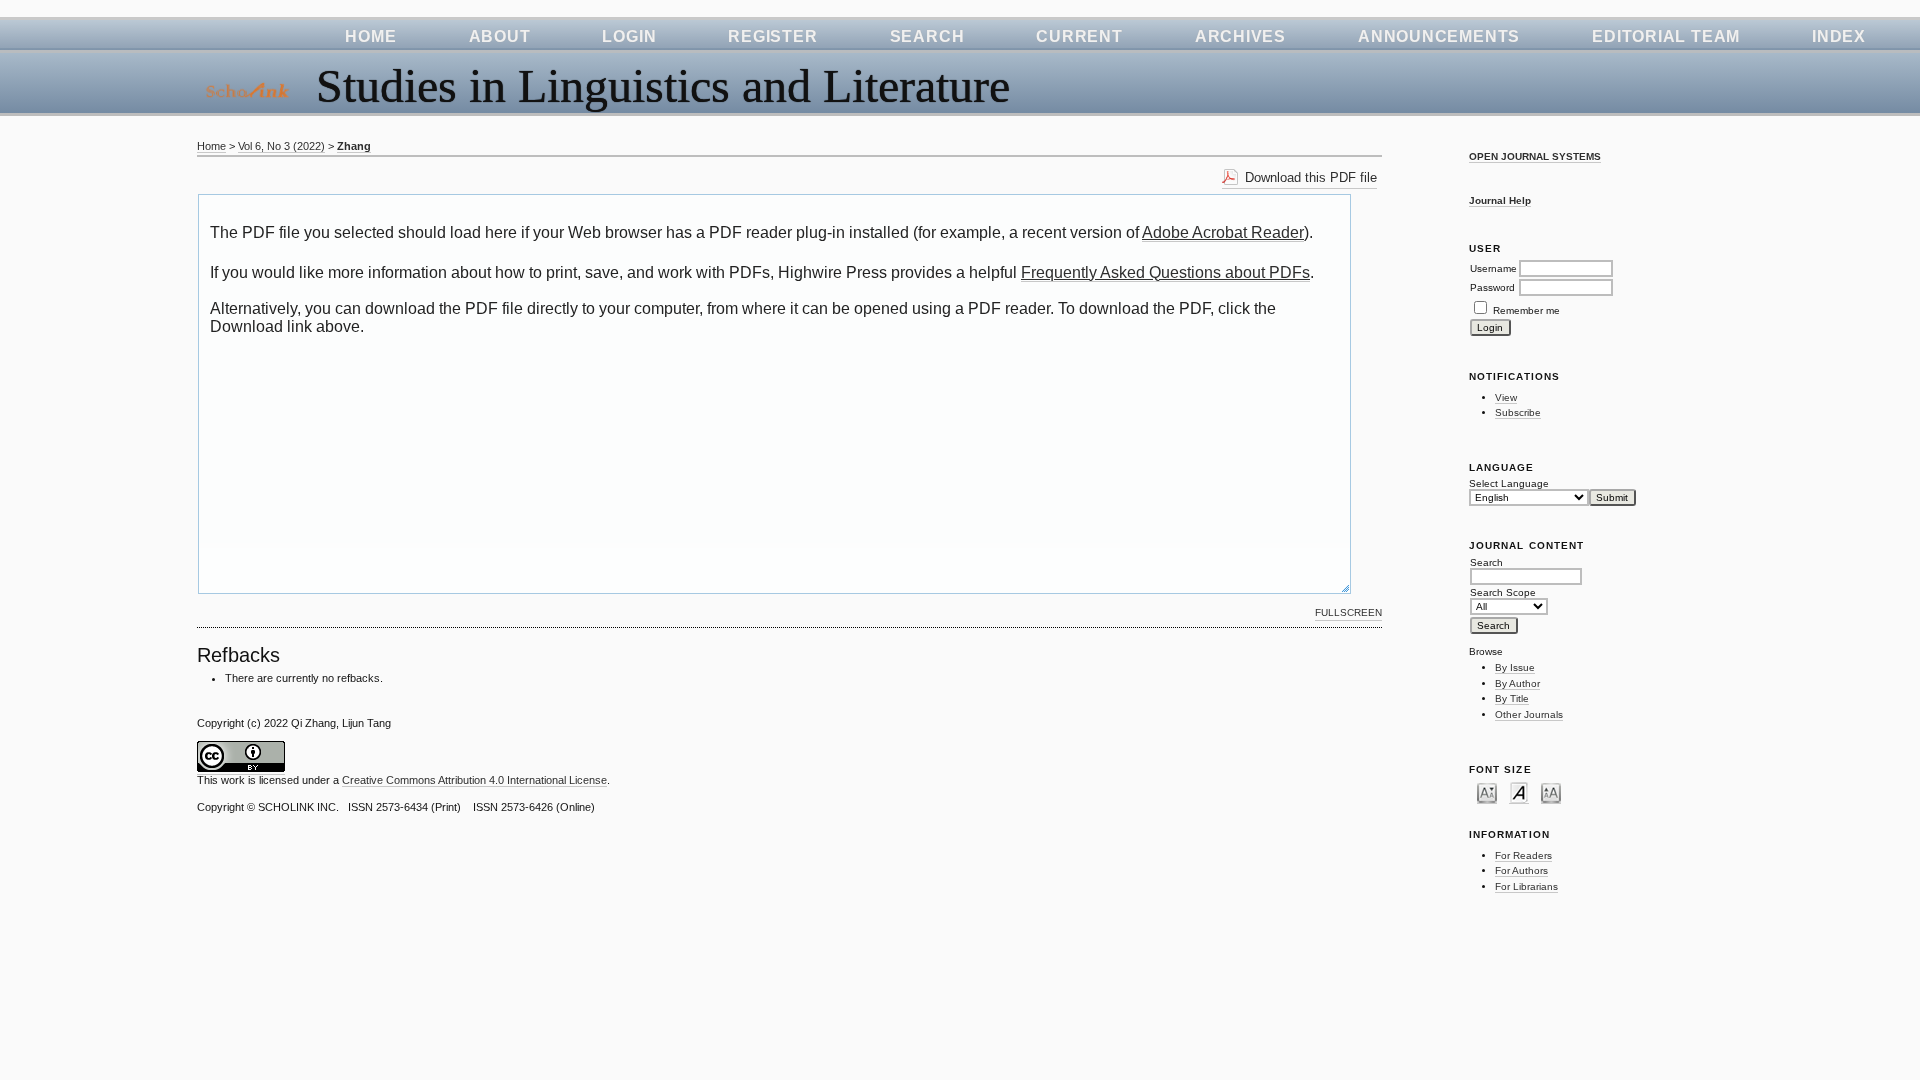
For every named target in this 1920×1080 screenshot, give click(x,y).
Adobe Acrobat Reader (1223, 232)
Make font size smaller (1487, 792)
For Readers (1523, 855)
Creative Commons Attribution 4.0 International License (474, 780)
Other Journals (1529, 714)
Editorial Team (1666, 36)
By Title (1512, 698)
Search (927, 36)
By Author (1517, 683)
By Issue (1515, 667)
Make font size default (1519, 792)
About (500, 36)
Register (772, 36)
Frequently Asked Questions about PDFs (1165, 272)
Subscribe (1518, 412)
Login (629, 36)
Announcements (1439, 36)
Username (1493, 268)
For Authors (1521, 870)
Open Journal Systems (1535, 156)
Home (370, 36)
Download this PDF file (1311, 177)
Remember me (1526, 310)
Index (1839, 36)
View (1506, 397)
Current (1079, 36)
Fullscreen (1348, 612)
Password (1492, 287)
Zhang (354, 146)
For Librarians (1526, 886)
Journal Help (1500, 200)
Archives (1240, 36)
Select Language (1509, 483)
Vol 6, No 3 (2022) (281, 146)
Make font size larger (1551, 792)
